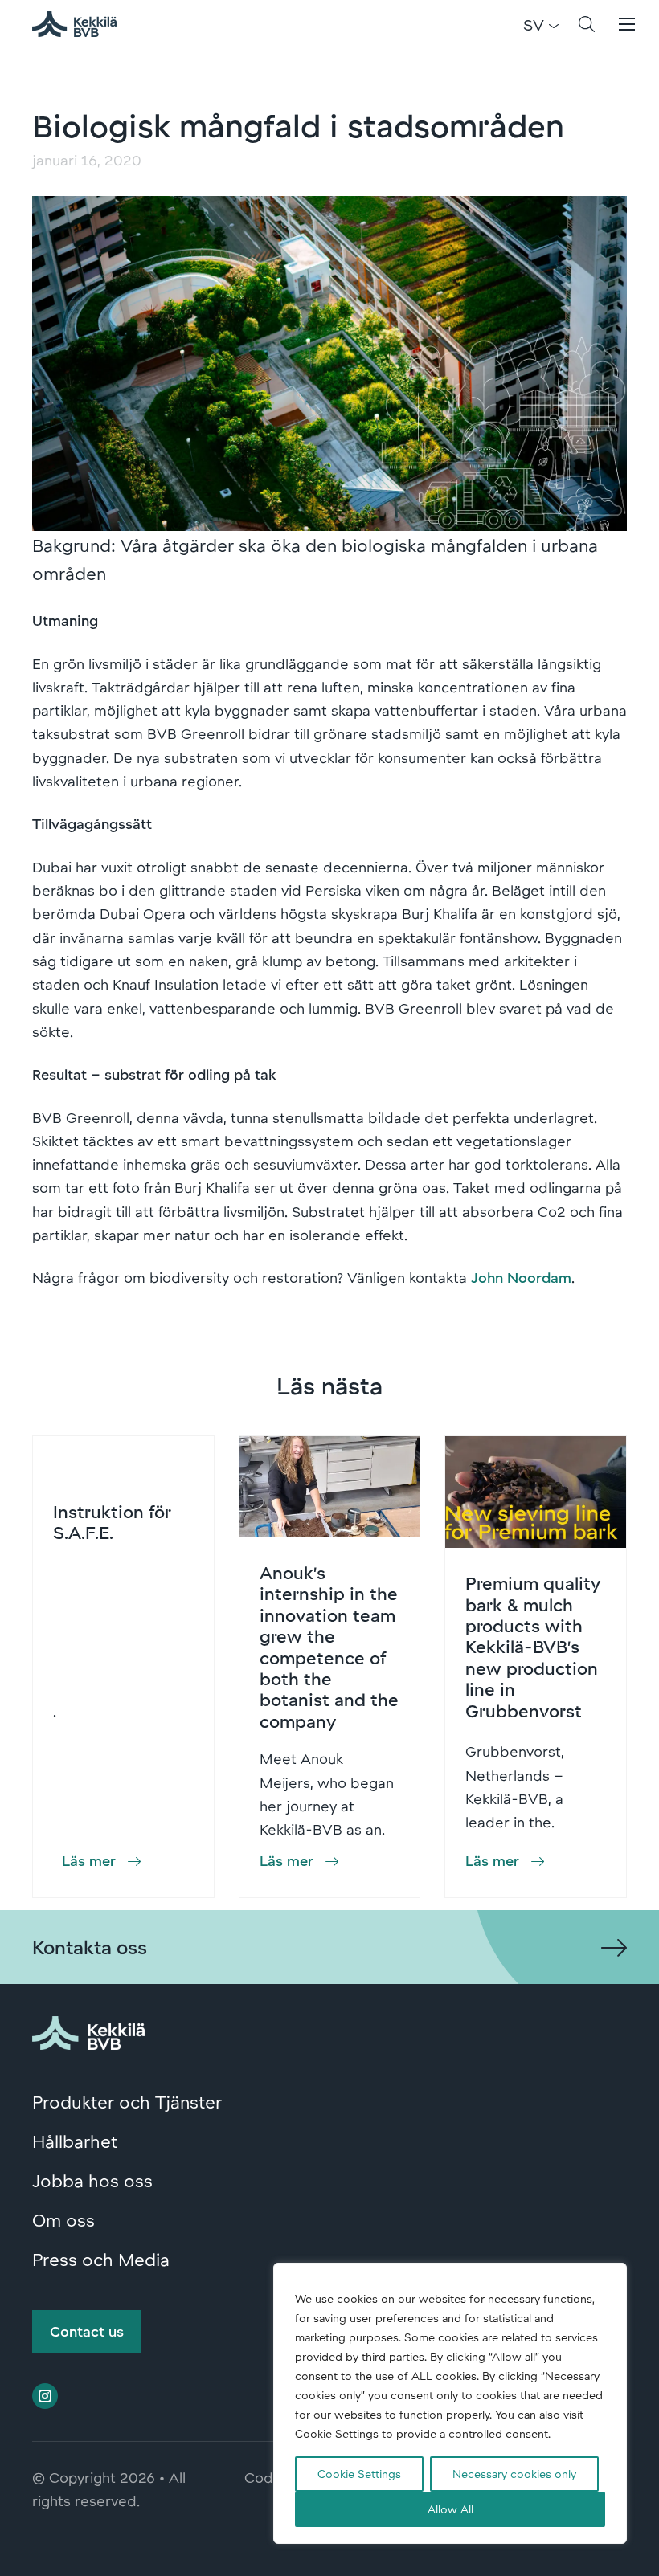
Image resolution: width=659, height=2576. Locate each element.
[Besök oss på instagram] (45, 2396)
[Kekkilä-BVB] (88, 2030)
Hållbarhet (75, 2141)
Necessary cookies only (514, 2474)
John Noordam (521, 1277)
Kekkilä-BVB (84, 24)
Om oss (63, 2219)
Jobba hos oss (92, 2180)
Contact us (87, 2331)
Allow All (450, 2509)
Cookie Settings (359, 2474)
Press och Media (101, 2259)
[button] (587, 24)
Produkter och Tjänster (127, 2101)
